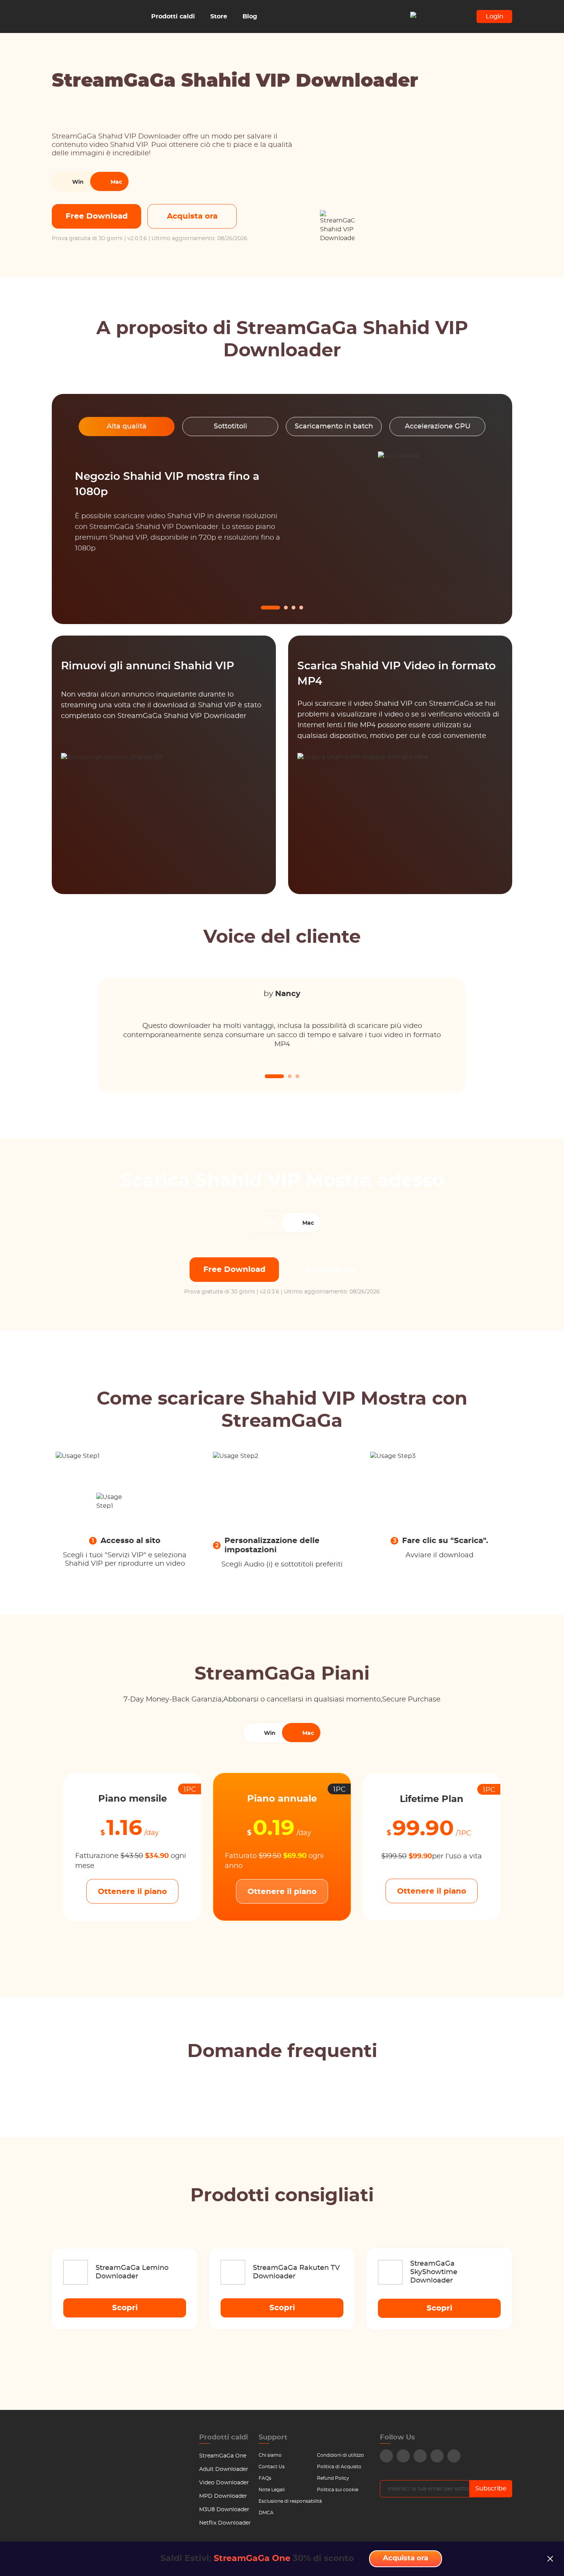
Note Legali (272, 2490)
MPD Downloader (223, 2496)
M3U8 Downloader (224, 2510)
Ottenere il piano (132, 1892)
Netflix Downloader (225, 2523)
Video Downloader (224, 2483)
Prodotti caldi (173, 16)
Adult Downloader (224, 2469)
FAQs (265, 2478)
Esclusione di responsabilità (290, 2501)
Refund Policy (333, 2478)
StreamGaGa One (223, 2456)
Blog (250, 16)
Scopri (125, 2308)
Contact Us (272, 2467)
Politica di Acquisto (339, 2467)
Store (219, 16)
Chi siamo (270, 2455)
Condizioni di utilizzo (341, 2455)
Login (495, 16)
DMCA (266, 2513)
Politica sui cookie (338, 2490)
